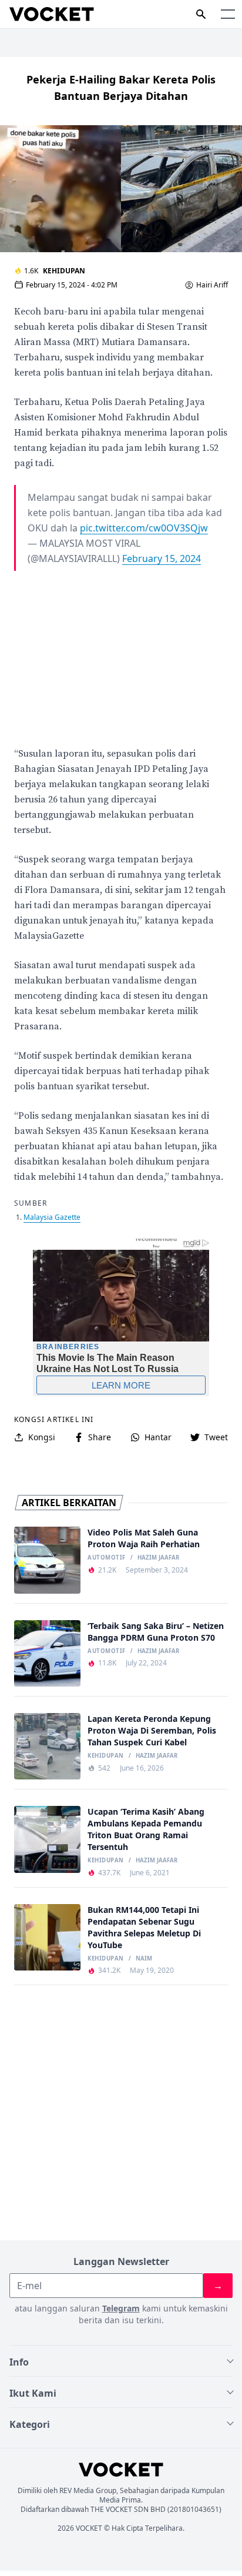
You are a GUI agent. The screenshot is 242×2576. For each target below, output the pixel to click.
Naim (144, 1959)
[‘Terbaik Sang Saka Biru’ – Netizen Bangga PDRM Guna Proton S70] (47, 1653)
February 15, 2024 (162, 558)
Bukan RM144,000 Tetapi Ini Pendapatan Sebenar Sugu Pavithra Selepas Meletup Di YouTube (144, 1927)
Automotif (106, 1558)
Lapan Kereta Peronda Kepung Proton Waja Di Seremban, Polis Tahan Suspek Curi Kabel (152, 1730)
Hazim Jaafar (158, 1558)
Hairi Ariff (212, 285)
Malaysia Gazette (52, 1217)
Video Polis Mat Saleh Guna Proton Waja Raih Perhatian (144, 1538)
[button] (228, 14)
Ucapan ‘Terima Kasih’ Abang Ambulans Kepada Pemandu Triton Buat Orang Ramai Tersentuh (146, 1829)
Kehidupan (64, 271)
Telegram (121, 2308)
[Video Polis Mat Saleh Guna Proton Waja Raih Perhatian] (47, 1560)
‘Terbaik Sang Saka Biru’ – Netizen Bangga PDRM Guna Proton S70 (156, 1632)
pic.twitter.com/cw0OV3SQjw (144, 528)
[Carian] (201, 14)
